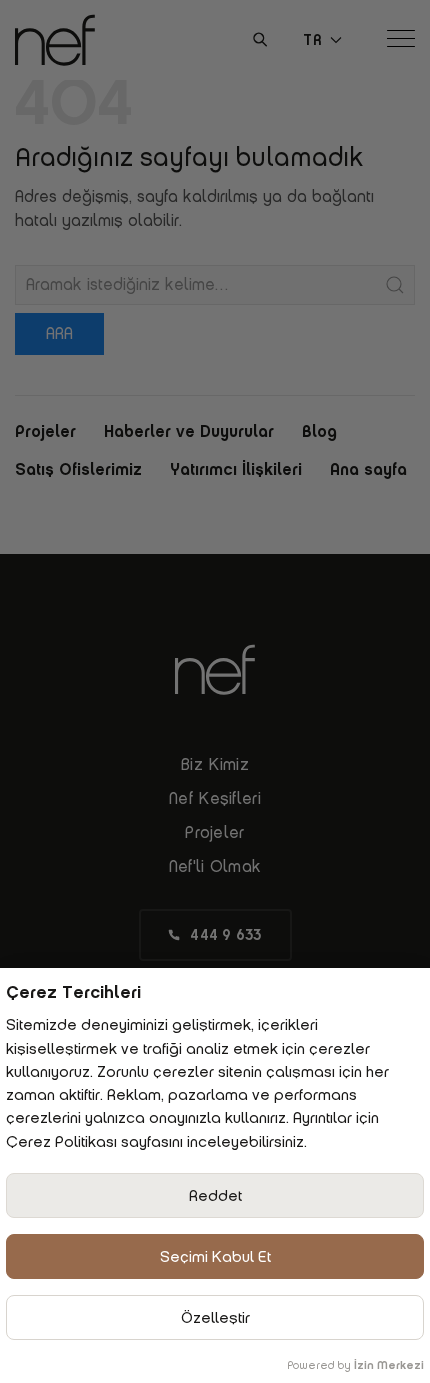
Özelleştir (215, 1317)
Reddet (215, 1195)
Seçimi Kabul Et (215, 1256)
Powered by (355, 1365)
